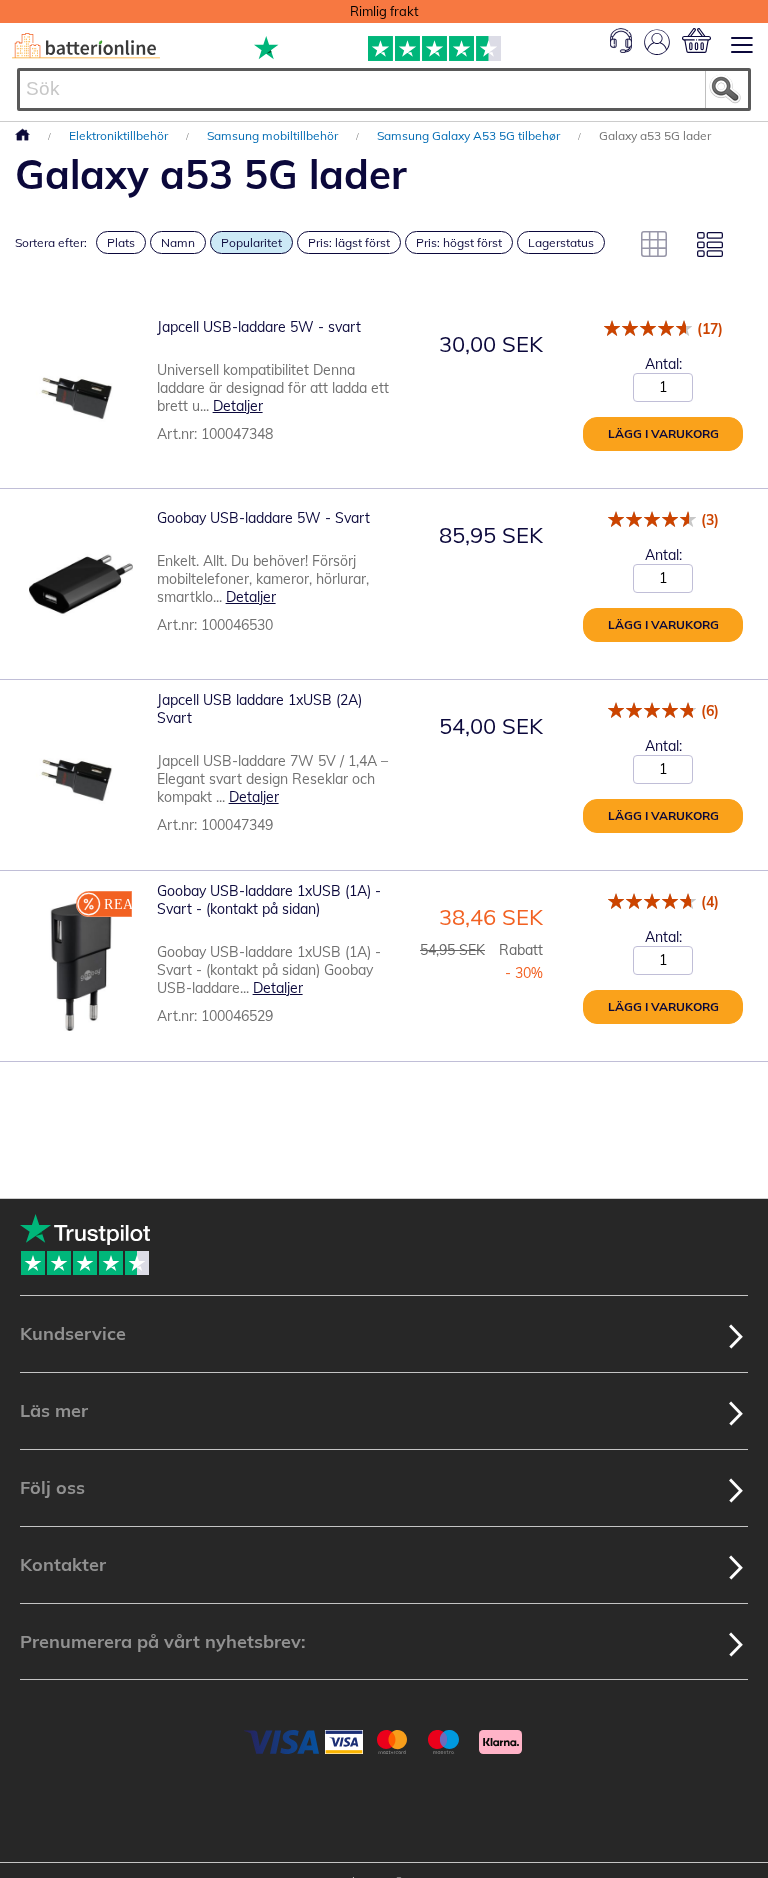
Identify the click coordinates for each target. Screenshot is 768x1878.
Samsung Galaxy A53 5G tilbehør (470, 135)
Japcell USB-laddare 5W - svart (259, 327)
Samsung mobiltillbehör (274, 135)
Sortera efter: (51, 242)
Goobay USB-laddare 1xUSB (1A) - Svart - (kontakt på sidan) (269, 900)
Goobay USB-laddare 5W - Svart (263, 518)
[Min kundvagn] (696, 40)
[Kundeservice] (621, 48)
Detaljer (238, 406)
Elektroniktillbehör (120, 135)
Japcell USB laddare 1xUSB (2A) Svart (259, 709)
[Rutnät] (654, 244)
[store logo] (86, 46)
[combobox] (384, 89)
